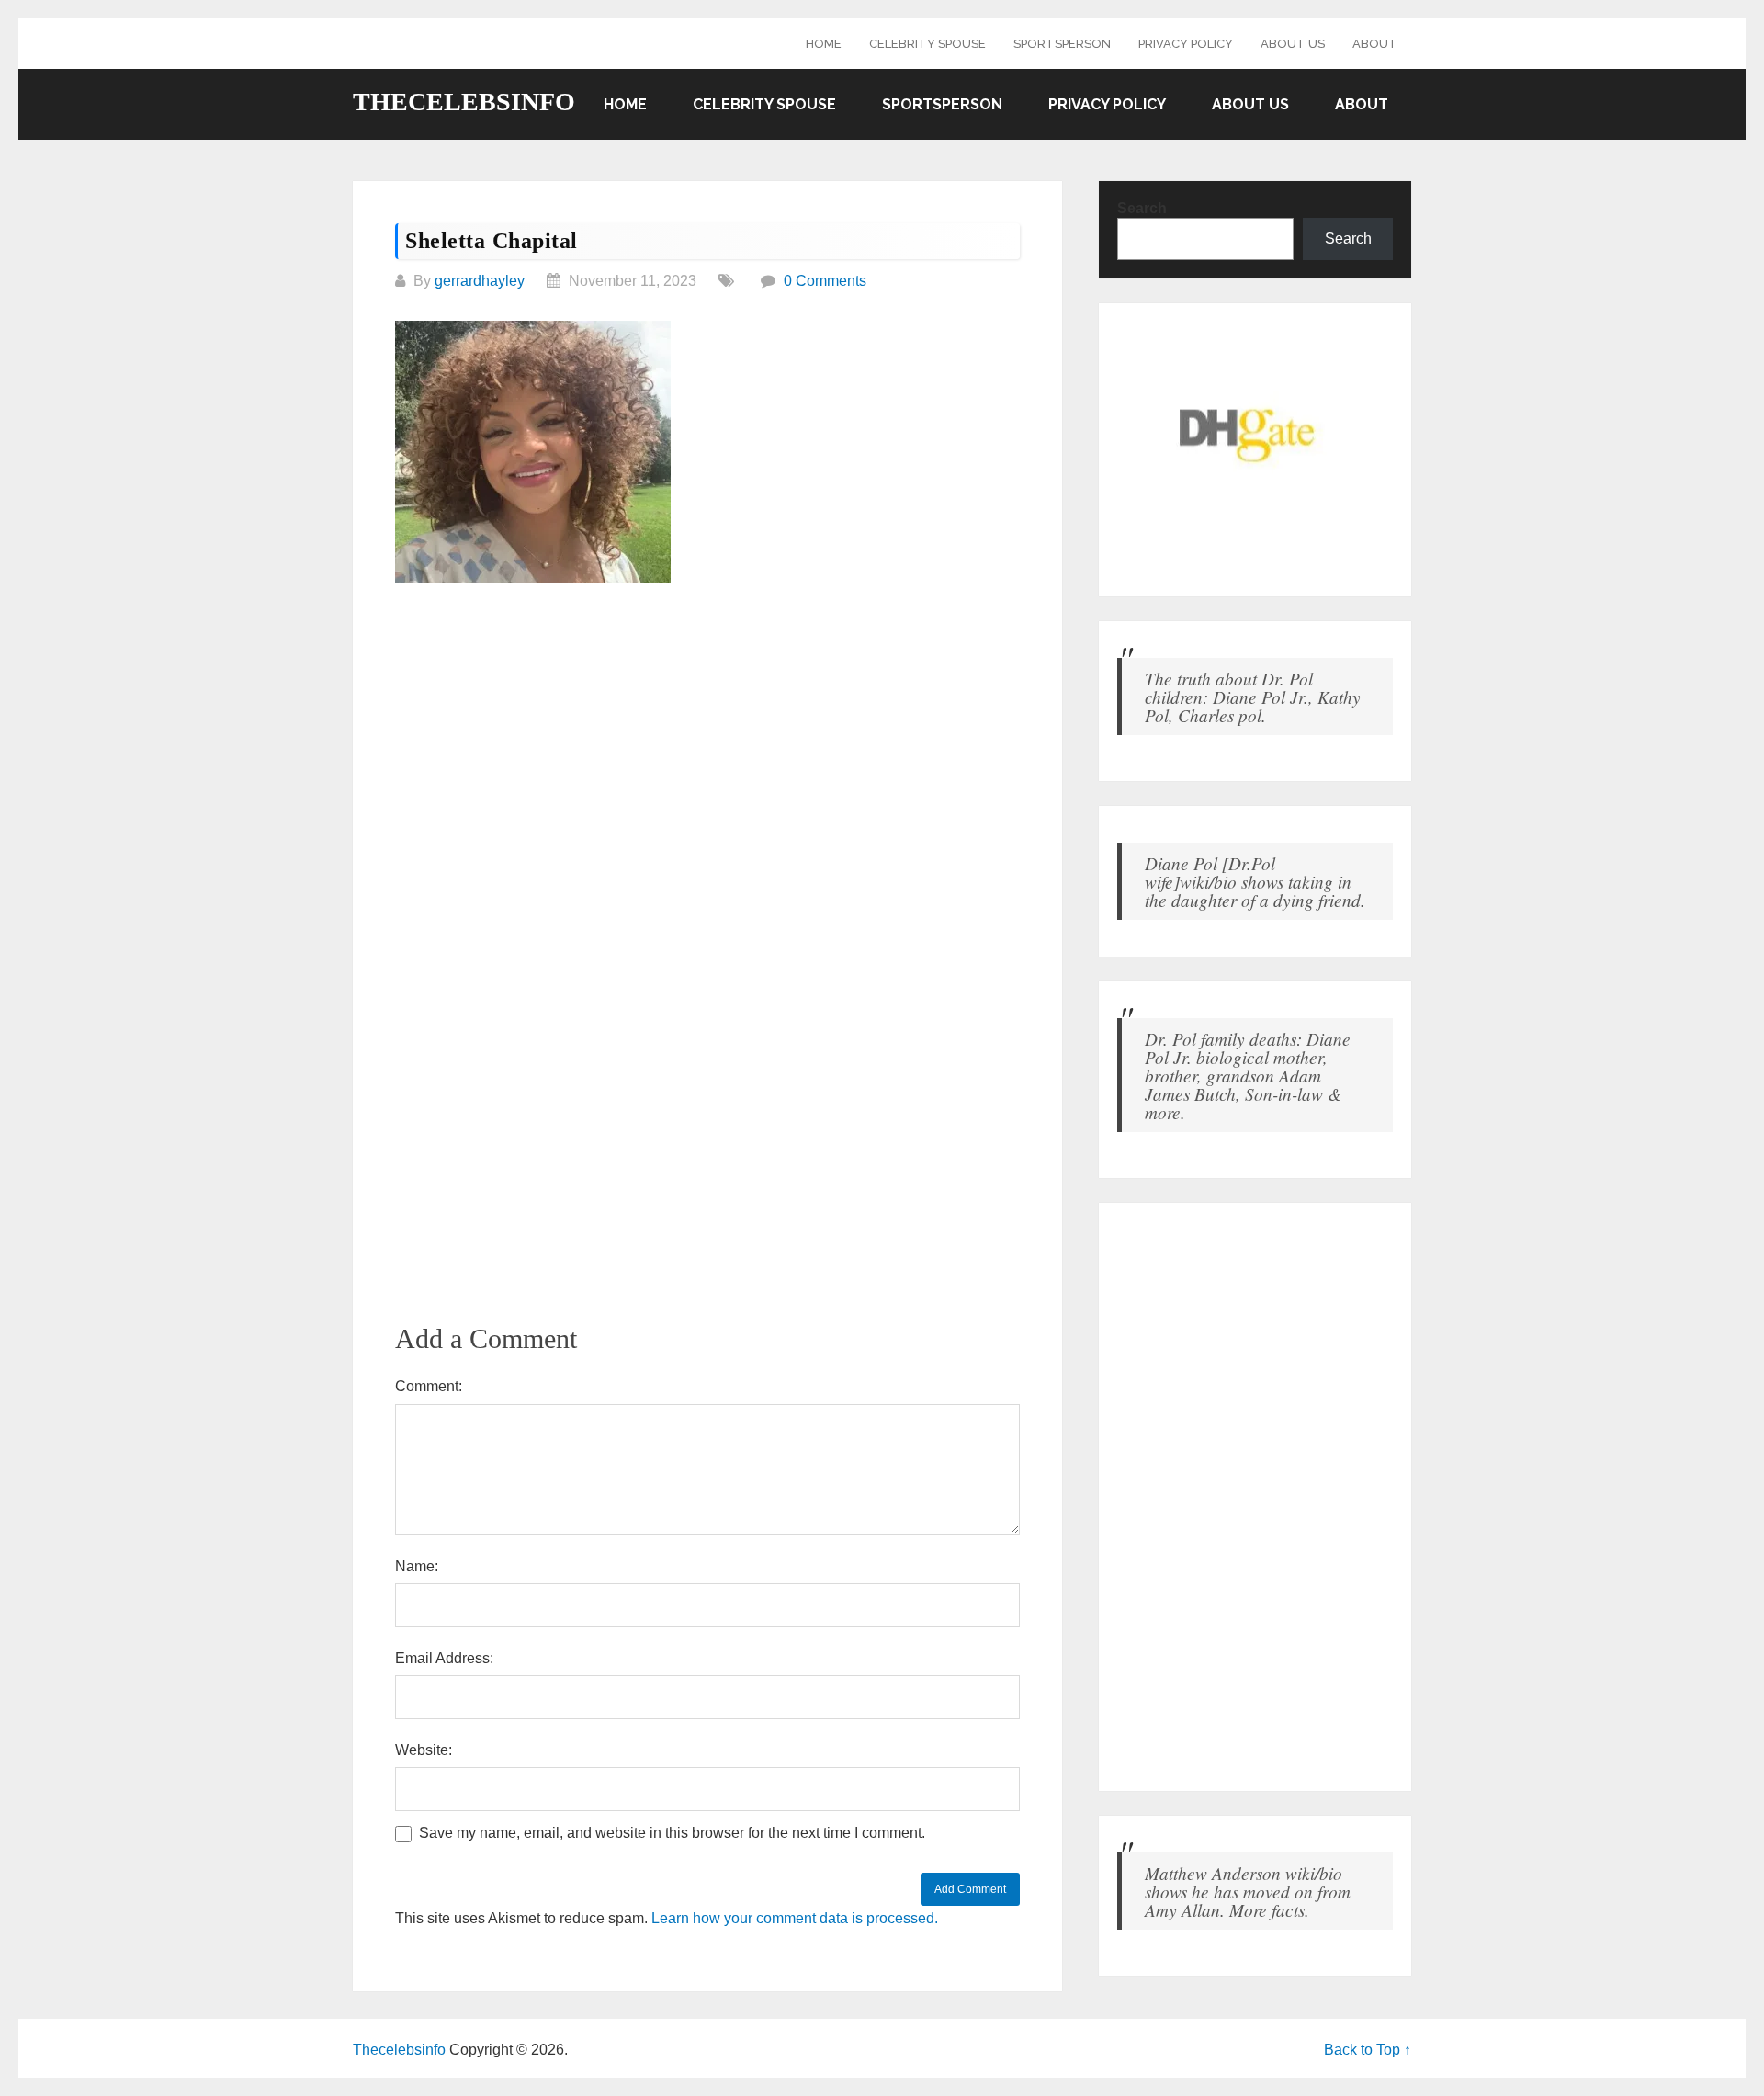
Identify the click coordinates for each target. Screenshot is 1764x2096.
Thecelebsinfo (464, 102)
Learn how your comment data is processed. (795, 1918)
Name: (417, 1566)
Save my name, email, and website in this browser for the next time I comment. (672, 1833)
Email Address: (444, 1658)
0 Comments (825, 281)
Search (1142, 208)
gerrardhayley (480, 281)
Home (824, 44)
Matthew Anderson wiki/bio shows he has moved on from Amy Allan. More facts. (1248, 1891)
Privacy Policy (1186, 44)
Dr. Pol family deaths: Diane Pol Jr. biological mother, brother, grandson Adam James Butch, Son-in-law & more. (1248, 1075)
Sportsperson (1062, 44)
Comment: (429, 1386)
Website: (424, 1750)
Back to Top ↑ (1368, 2050)
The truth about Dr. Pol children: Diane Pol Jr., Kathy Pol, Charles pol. (1253, 697)
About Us (1293, 44)
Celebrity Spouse (927, 44)
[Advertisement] (707, 738)
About (1375, 44)
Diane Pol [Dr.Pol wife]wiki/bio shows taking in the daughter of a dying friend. (1255, 881)
